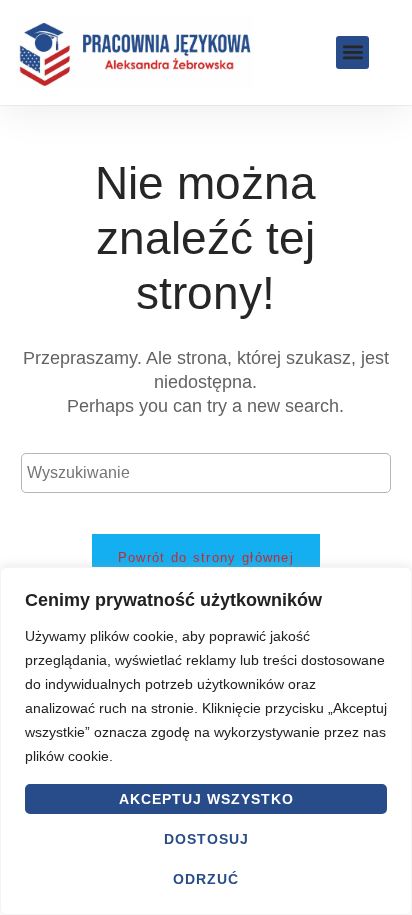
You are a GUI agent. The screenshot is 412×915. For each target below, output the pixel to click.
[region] (206, 741)
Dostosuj (206, 839)
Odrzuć (206, 879)
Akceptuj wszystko (206, 799)
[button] (352, 52)
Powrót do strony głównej (206, 557)
